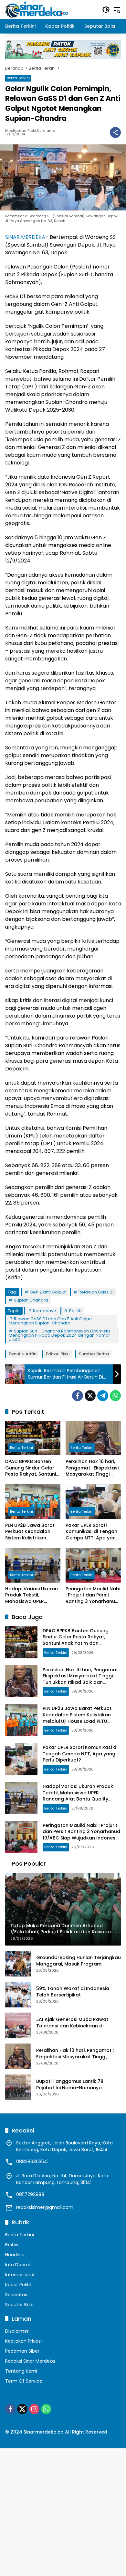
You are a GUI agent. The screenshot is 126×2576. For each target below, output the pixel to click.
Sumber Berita (94, 1354)
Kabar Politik (19, 2285)
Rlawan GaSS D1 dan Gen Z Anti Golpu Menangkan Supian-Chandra (50, 1321)
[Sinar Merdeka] (37, 9)
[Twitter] (90, 1396)
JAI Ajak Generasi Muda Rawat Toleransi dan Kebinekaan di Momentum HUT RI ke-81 (72, 2023)
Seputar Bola (19, 2305)
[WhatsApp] (115, 1396)
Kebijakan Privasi (23, 2341)
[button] (106, 10)
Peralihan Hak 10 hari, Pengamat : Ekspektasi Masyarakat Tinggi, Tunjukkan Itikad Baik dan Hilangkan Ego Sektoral (92, 1468)
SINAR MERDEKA (25, 237)
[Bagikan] (115, 132)
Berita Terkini (18, 78)
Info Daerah (18, 2265)
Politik (75, 1311)
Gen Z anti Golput (48, 1292)
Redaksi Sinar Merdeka (30, 2361)
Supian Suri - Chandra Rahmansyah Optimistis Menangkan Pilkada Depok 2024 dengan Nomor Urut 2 (60, 1335)
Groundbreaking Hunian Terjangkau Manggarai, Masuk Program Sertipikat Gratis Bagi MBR (79, 1961)
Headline (15, 2255)
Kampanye (45, 1311)
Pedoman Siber (22, 2351)
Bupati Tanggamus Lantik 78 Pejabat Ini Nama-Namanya (70, 2085)
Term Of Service (24, 2381)
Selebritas (16, 2295)
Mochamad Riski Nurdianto (30, 131)
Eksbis (12, 2245)
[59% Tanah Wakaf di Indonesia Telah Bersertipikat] (18, 1995)
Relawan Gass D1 (96, 1292)
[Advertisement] (63, 2511)
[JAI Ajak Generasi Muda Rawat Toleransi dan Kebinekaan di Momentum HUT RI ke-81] (18, 2025)
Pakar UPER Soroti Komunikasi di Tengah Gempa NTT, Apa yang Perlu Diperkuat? (92, 1532)
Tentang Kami (21, 2371)
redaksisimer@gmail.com (45, 2207)
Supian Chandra (31, 1300)
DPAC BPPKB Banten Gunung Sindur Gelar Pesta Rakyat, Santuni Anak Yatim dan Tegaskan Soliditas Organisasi (31, 1468)
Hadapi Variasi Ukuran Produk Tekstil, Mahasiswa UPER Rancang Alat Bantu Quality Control (31, 1595)
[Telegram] (103, 1396)
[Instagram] (34, 2409)
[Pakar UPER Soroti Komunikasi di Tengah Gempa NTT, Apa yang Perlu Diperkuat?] (93, 1502)
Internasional (20, 2275)
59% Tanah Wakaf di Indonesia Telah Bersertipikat (73, 1992)
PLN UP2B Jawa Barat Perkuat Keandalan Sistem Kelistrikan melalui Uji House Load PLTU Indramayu (31, 1532)
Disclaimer (17, 2331)
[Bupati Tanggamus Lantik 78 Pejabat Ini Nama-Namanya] (18, 2087)
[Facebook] (78, 1396)
